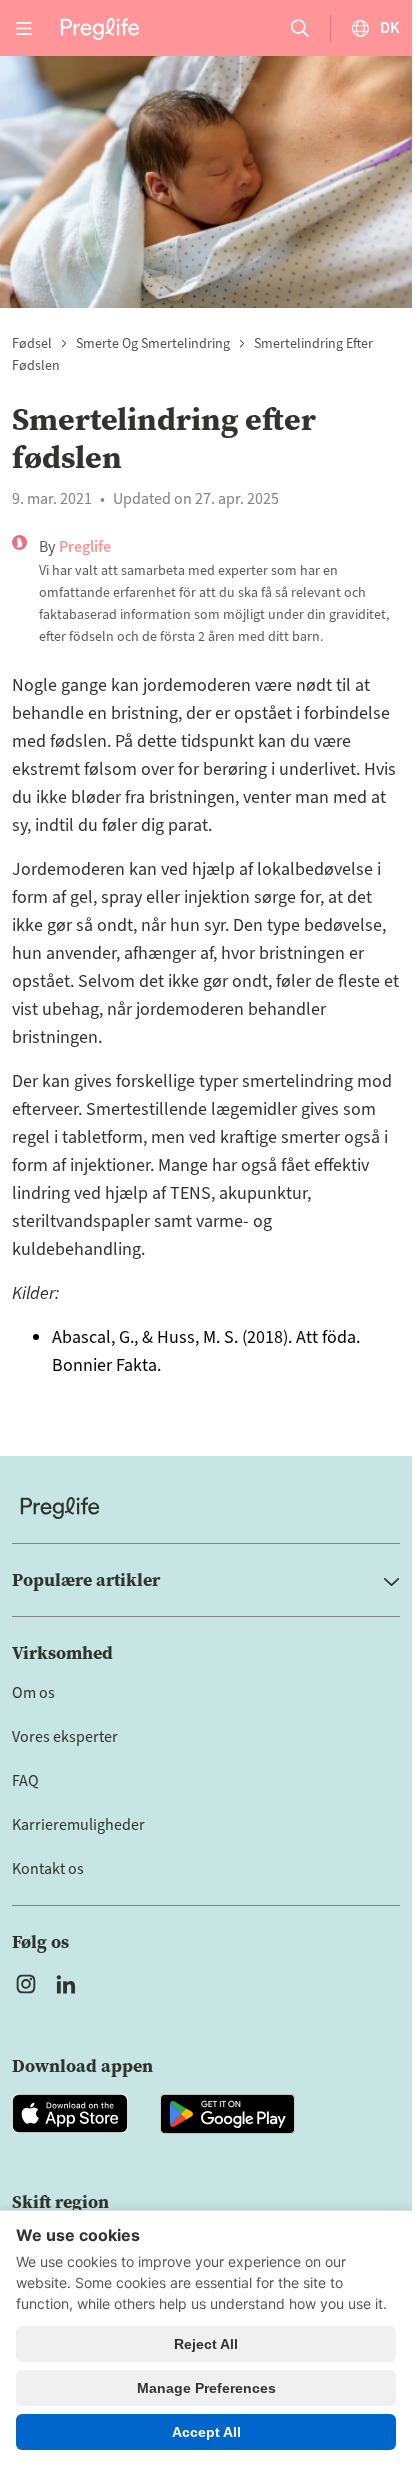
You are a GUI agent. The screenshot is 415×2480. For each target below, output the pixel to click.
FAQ (25, 1781)
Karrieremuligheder (78, 1825)
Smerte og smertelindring (153, 344)
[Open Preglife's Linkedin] (70, 1984)
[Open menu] (24, 28)
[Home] (206, 1507)
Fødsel (32, 344)
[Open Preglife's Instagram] (26, 1984)
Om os (33, 1693)
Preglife (85, 547)
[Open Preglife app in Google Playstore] (227, 2114)
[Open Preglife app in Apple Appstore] (70, 2114)
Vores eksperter (65, 1737)
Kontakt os (48, 1869)
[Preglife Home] (100, 27)
